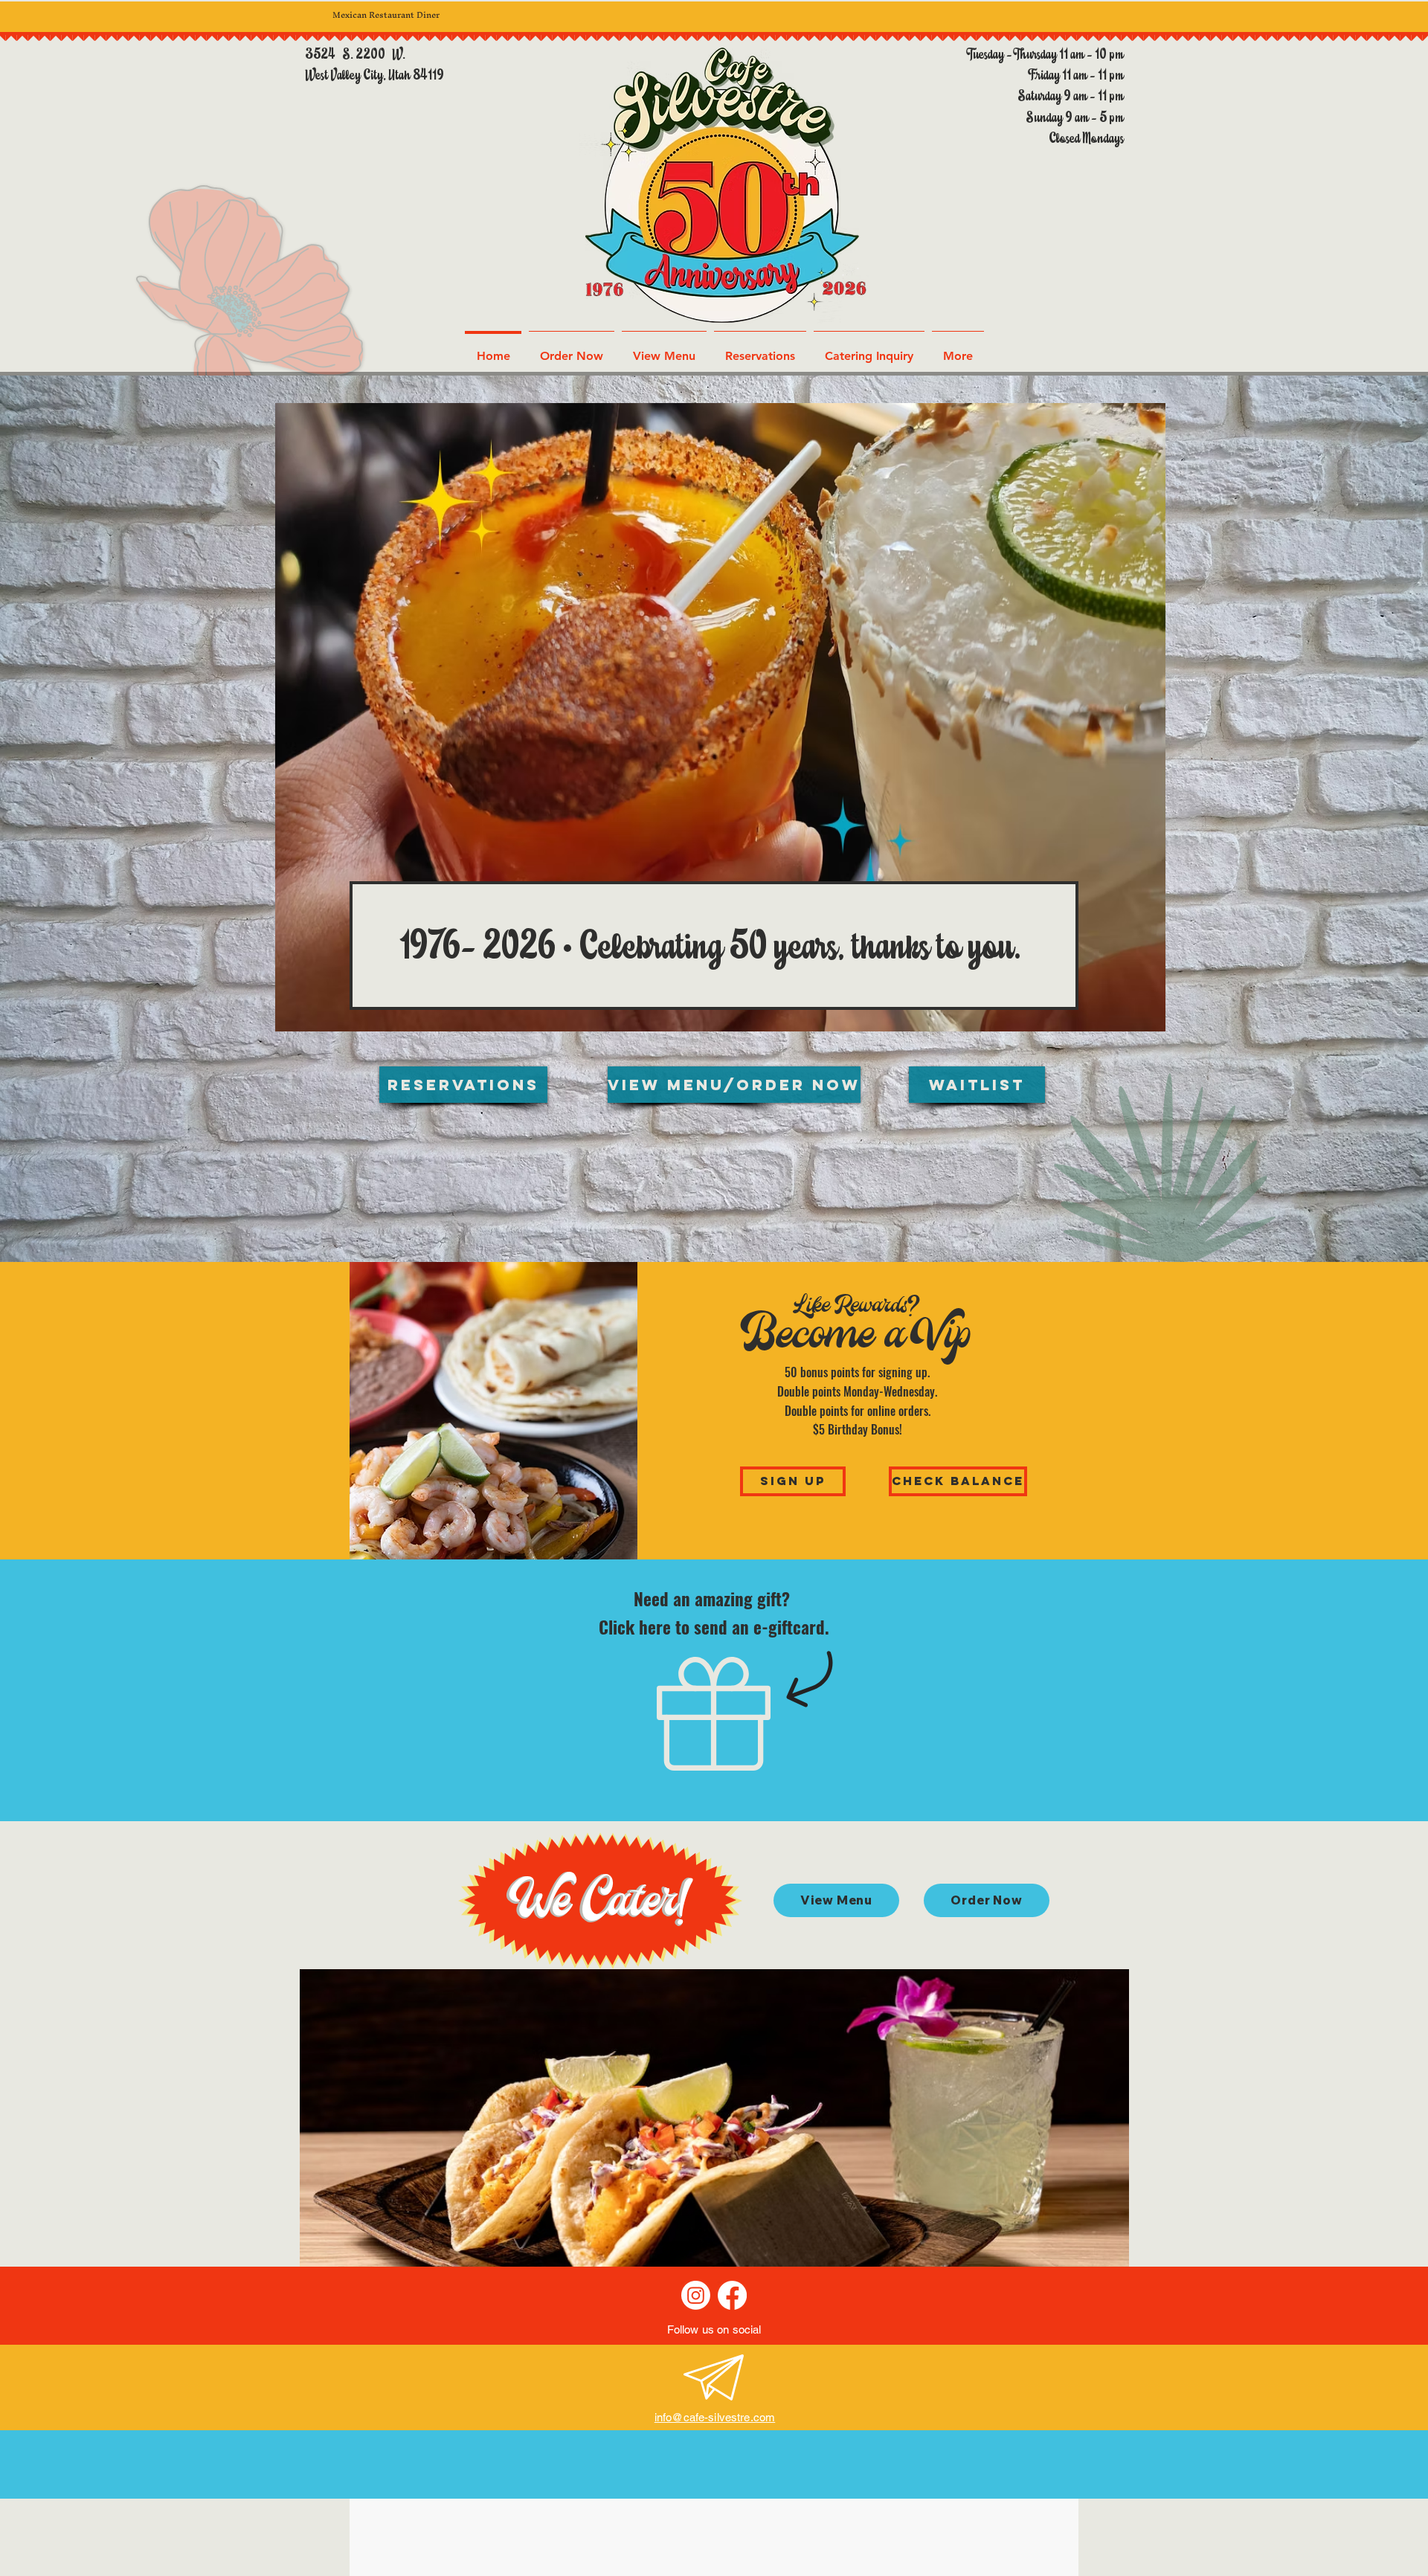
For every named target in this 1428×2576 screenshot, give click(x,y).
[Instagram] (696, 2295)
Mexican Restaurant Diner (386, 15)
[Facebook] (732, 2295)
